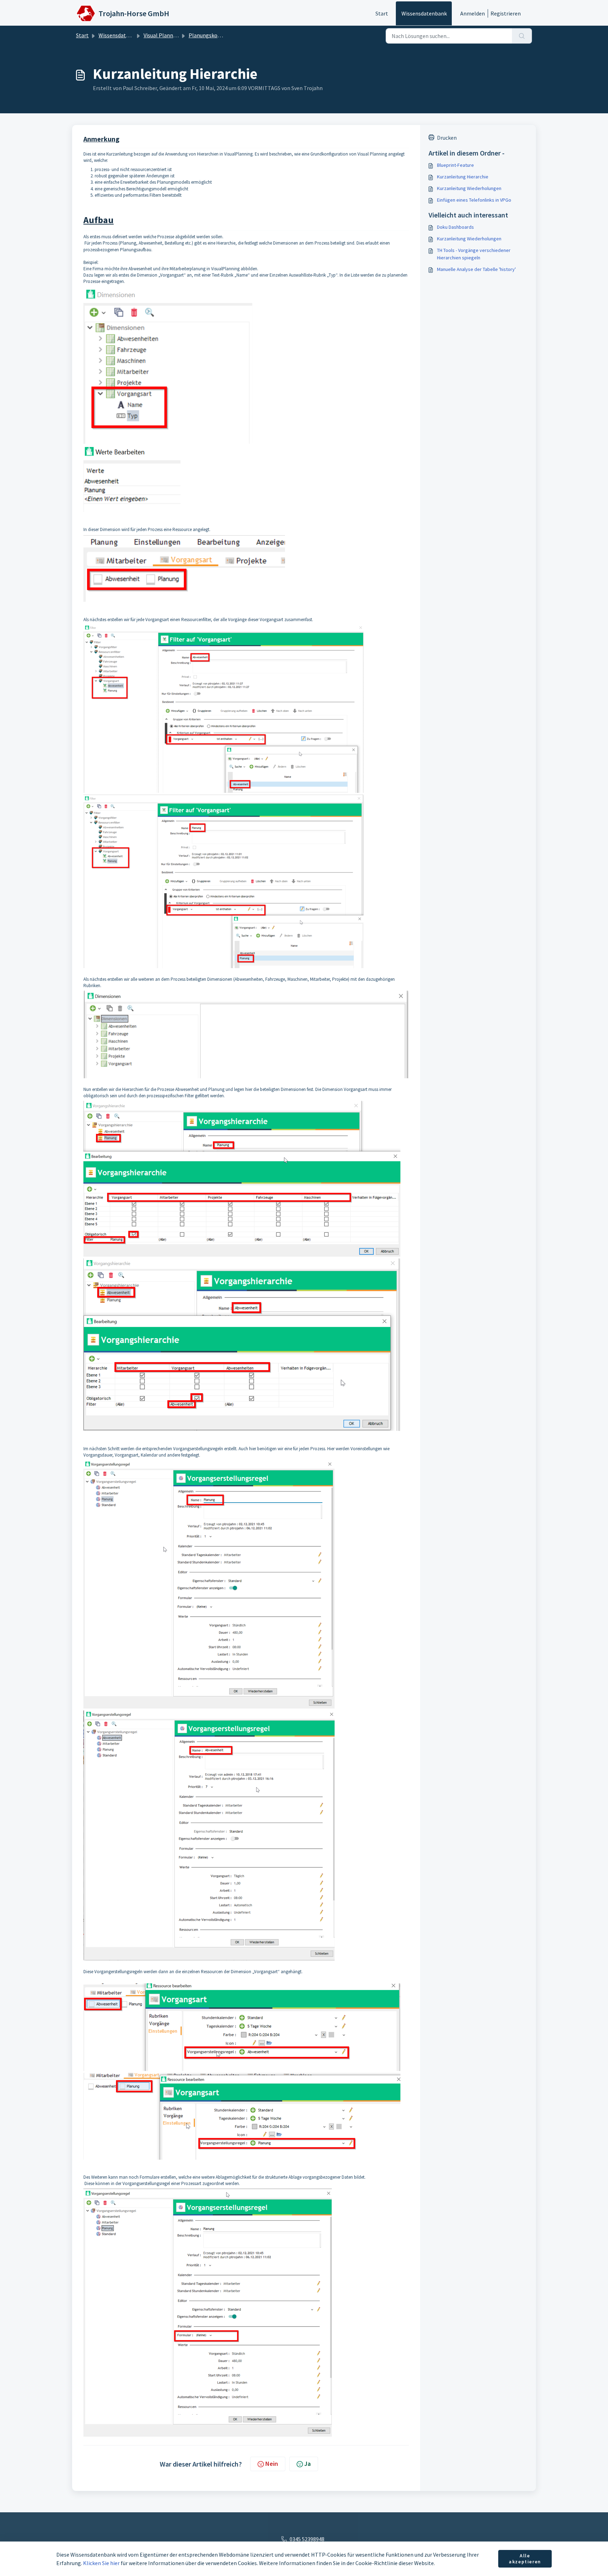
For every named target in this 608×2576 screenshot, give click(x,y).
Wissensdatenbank (424, 13)
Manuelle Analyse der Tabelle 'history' (476, 269)
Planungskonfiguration (217, 35)
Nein (272, 2464)
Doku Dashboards (455, 227)
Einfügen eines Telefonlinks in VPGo (474, 200)
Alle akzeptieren (525, 2559)
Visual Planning (162, 35)
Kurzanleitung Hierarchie (463, 177)
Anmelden (473, 13)
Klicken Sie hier (101, 2563)
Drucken (447, 138)
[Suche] (522, 36)
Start (382, 13)
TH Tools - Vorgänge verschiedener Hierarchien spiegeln (474, 254)
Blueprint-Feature (455, 165)
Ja (308, 2464)
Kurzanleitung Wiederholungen (469, 188)
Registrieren (506, 13)
